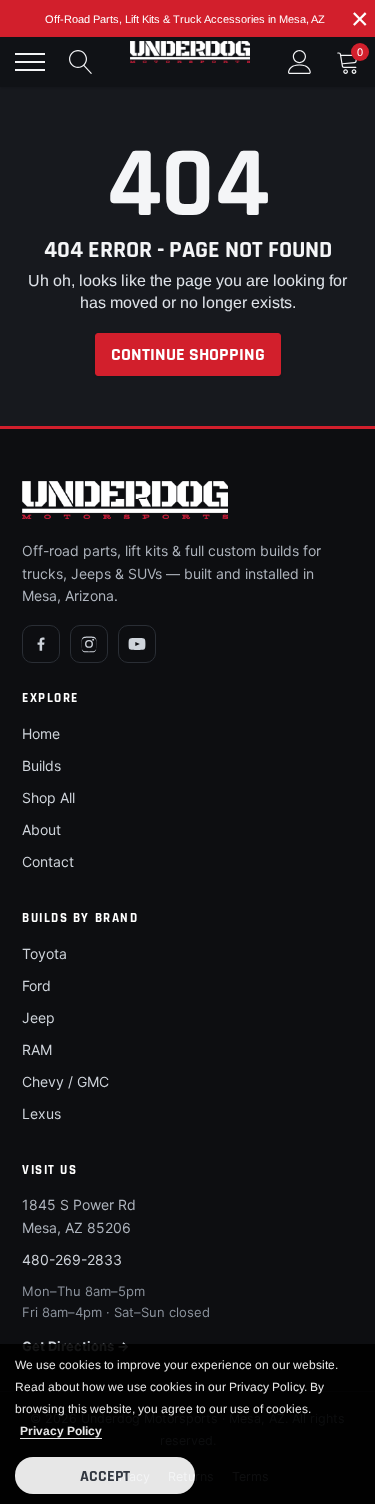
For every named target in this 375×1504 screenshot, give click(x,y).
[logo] (190, 52)
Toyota (44, 953)
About (41, 829)
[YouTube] (137, 644)
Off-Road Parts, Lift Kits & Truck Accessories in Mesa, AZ (185, 19)
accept (105, 1476)
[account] (300, 61)
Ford (36, 985)
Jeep (38, 1017)
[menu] (30, 62)
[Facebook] (41, 644)
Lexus (41, 1113)
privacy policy (61, 1431)
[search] (81, 62)
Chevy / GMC (65, 1081)
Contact (48, 861)
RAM (37, 1049)
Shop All (48, 797)
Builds (41, 765)
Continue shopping (188, 354)
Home (41, 733)
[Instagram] (89, 644)
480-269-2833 (72, 1259)
